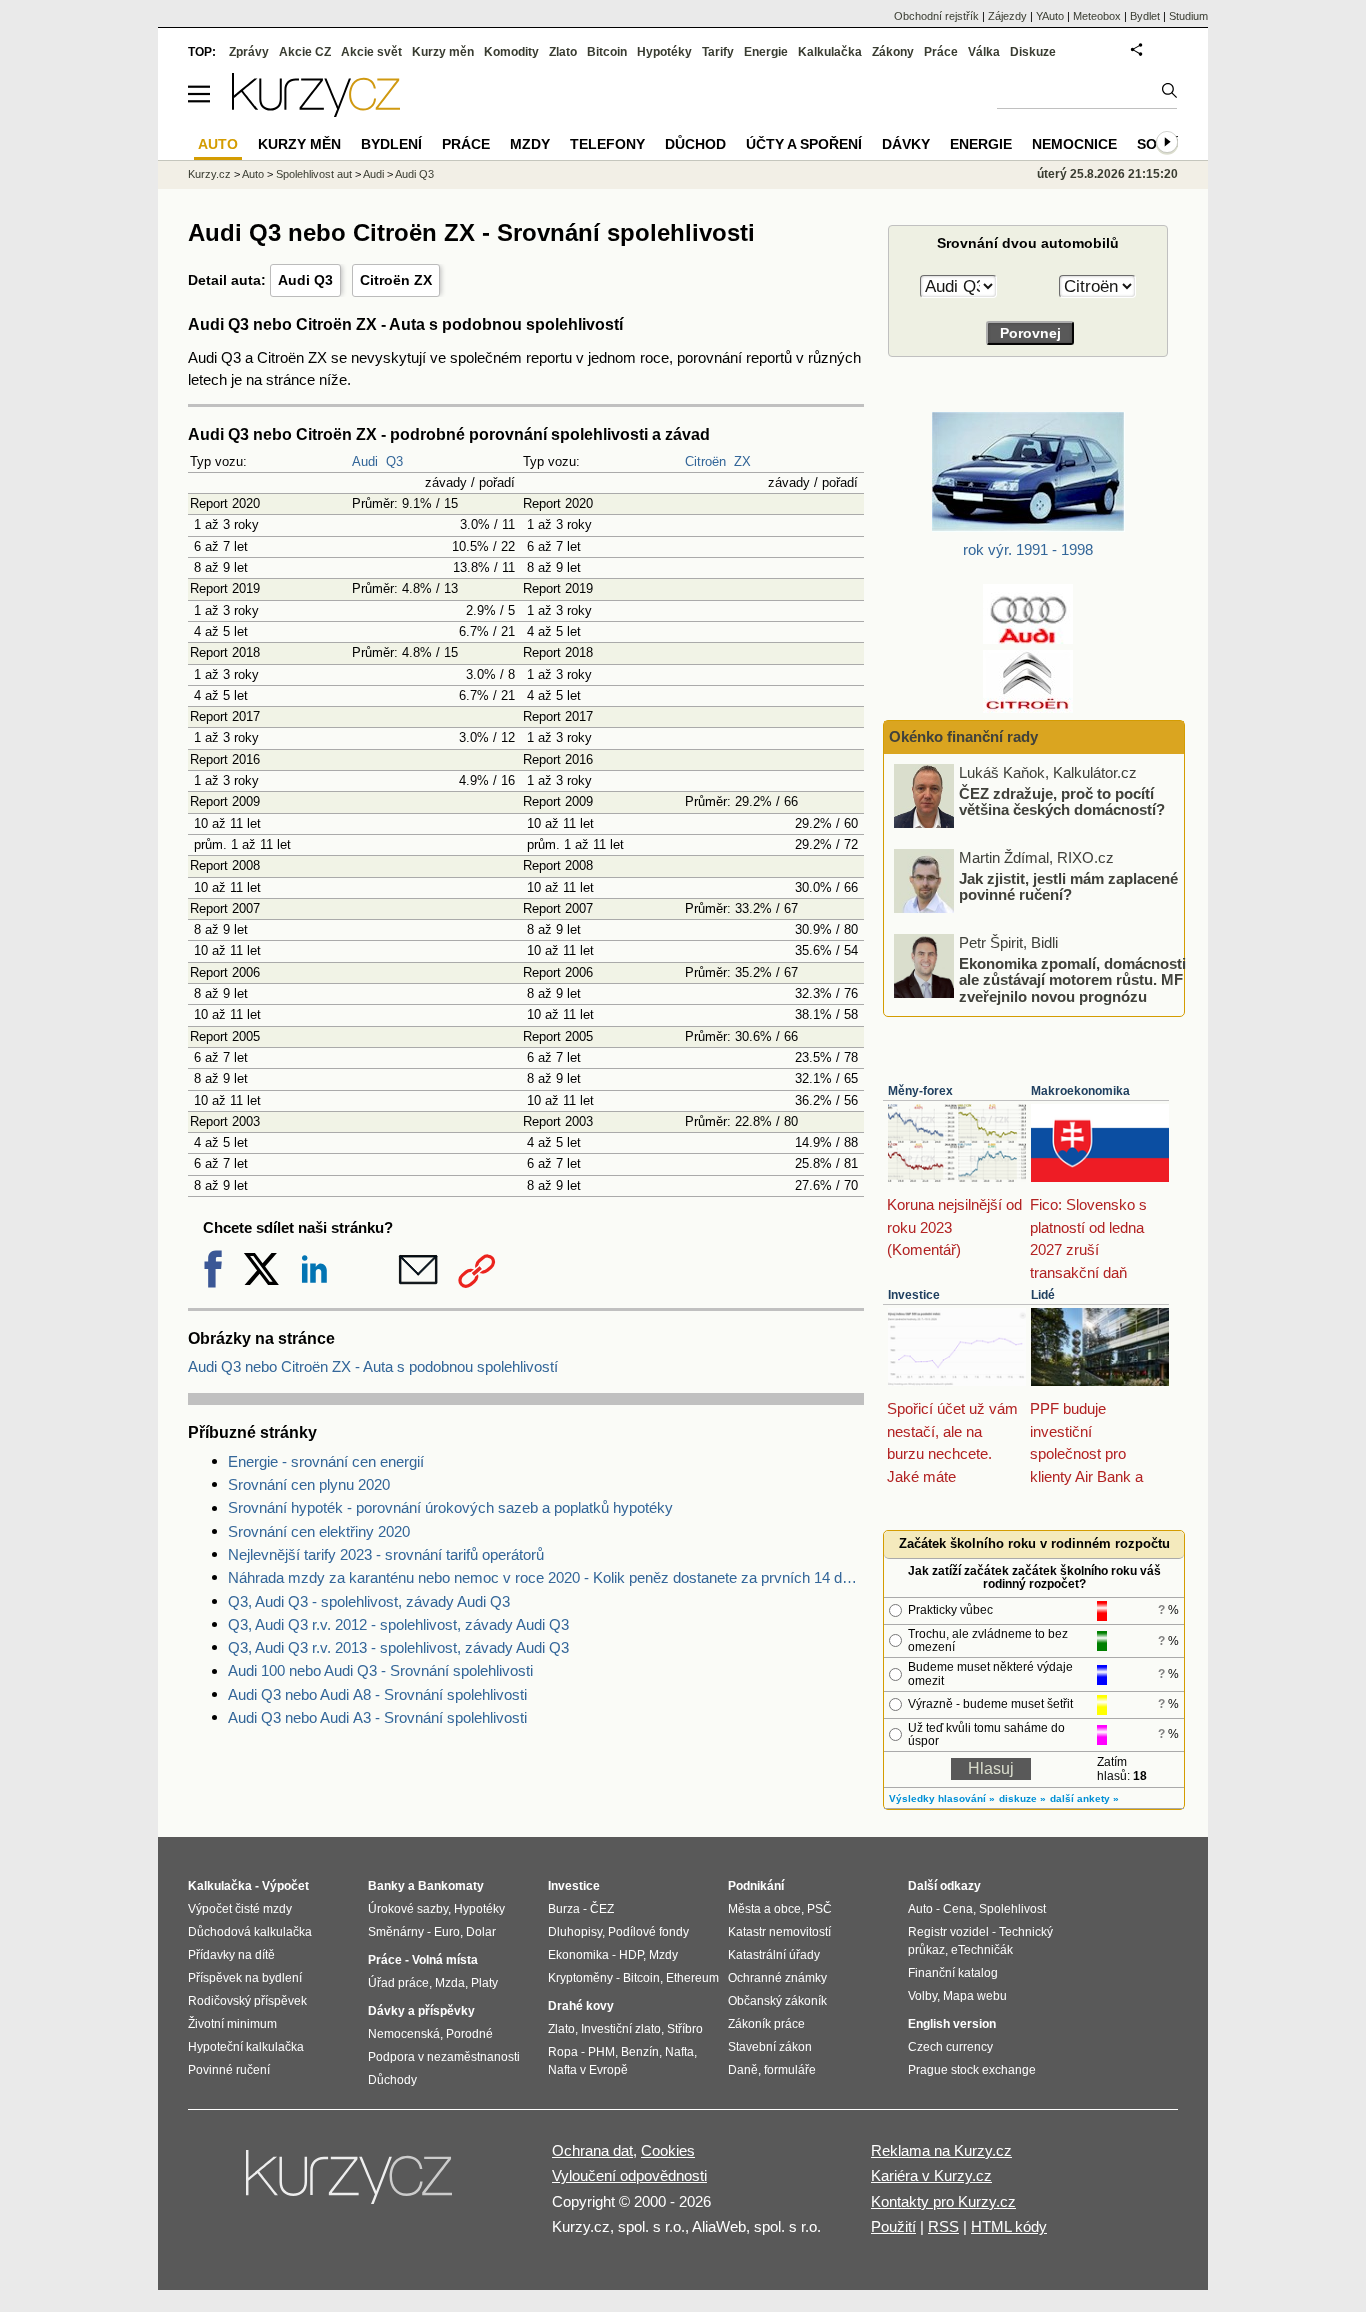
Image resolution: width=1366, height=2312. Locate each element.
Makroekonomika (1080, 1091)
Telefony (607, 144)
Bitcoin (607, 52)
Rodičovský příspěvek (247, 2001)
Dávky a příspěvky (421, 2011)
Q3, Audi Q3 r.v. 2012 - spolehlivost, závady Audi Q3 (398, 1624)
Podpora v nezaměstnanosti (444, 2057)
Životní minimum (232, 2024)
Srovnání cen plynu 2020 (309, 1484)
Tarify (718, 52)
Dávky (906, 144)
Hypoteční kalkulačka (246, 2047)
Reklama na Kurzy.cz (941, 2150)
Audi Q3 (305, 280)
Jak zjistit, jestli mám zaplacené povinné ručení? (1068, 886)
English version (952, 2024)
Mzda (450, 1983)
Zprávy (249, 52)
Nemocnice (1074, 144)
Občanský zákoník (777, 2001)
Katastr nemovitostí (779, 1932)
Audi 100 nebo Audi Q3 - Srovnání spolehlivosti (380, 1670)
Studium (1188, 16)
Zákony (893, 52)
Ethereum (692, 1978)
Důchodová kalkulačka (250, 1932)
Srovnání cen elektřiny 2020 (319, 1531)
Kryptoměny (580, 1978)
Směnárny (396, 1932)
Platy (484, 1983)
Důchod (695, 144)
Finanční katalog (953, 1973)
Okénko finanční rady (963, 736)
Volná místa (445, 1960)
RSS (943, 2226)
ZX (742, 461)
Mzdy (530, 144)
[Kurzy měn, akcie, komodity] (351, 2185)
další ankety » (1084, 1798)
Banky (386, 1886)
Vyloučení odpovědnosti (629, 2175)
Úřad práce (398, 1983)
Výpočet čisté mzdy (240, 1909)
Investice (914, 1295)
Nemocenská (404, 2034)
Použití (893, 2226)
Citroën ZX (396, 280)
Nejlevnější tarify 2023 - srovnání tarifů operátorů (386, 1554)
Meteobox (1097, 16)
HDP (631, 1955)
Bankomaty (451, 1886)
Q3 (394, 461)
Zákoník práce (766, 2024)
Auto (253, 174)
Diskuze (1033, 52)
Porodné (469, 2034)
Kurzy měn (443, 52)
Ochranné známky (777, 1978)
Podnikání (756, 1886)
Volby (922, 1996)
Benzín (640, 2052)
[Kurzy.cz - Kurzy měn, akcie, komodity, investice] (316, 111)
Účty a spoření (804, 144)
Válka (984, 52)
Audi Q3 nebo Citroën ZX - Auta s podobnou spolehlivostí (373, 1366)
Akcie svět (371, 52)
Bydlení (391, 144)
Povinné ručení (229, 2070)
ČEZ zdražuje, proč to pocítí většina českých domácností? (1062, 801)
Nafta (679, 2052)
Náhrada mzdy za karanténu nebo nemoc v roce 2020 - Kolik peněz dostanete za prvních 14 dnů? (546, 1577)
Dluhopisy (575, 1932)
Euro (447, 1932)
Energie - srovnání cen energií (326, 1461)
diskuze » (1022, 1798)
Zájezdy (1007, 16)
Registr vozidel (948, 1932)
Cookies (668, 2150)
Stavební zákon (770, 2047)
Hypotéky (664, 52)
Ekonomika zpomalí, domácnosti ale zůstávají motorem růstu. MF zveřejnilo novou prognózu (1072, 979)
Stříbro (685, 2029)
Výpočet (285, 1886)
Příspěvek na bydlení (245, 1978)
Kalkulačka (830, 52)
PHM (601, 2052)
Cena (958, 1909)
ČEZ (602, 1909)
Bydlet (1145, 16)
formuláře (790, 2070)
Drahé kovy (581, 2006)
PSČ (819, 1909)
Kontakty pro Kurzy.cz (943, 2201)
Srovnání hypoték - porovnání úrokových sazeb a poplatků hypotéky (450, 1507)
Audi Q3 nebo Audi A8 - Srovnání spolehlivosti (377, 1694)
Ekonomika (578, 1955)
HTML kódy (1009, 2226)
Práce (941, 52)
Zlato (563, 52)
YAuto (1050, 16)
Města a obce (764, 1909)
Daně (743, 2070)
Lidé (1043, 1295)
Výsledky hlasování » (942, 1798)
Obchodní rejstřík (936, 16)
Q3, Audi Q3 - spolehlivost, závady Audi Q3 (369, 1601)
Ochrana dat (592, 2150)
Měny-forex (920, 1091)
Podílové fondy (648, 1932)
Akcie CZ (305, 52)
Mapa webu (975, 1996)
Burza (564, 1909)
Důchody (392, 2080)
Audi (365, 461)
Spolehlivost (1012, 1909)
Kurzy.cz (209, 174)
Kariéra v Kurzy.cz (931, 2175)
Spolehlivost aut (314, 174)
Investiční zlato (621, 2029)
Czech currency (950, 2047)
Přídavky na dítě (231, 1955)
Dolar (481, 1932)
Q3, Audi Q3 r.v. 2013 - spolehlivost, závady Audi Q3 (398, 1647)
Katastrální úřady (774, 1955)
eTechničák (982, 1950)
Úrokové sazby (408, 1909)
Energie (766, 52)
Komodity (511, 52)
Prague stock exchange (972, 2070)
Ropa (563, 2052)
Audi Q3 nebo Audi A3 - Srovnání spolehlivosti (377, 1717)
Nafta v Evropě (588, 2070)
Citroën (705, 461)
